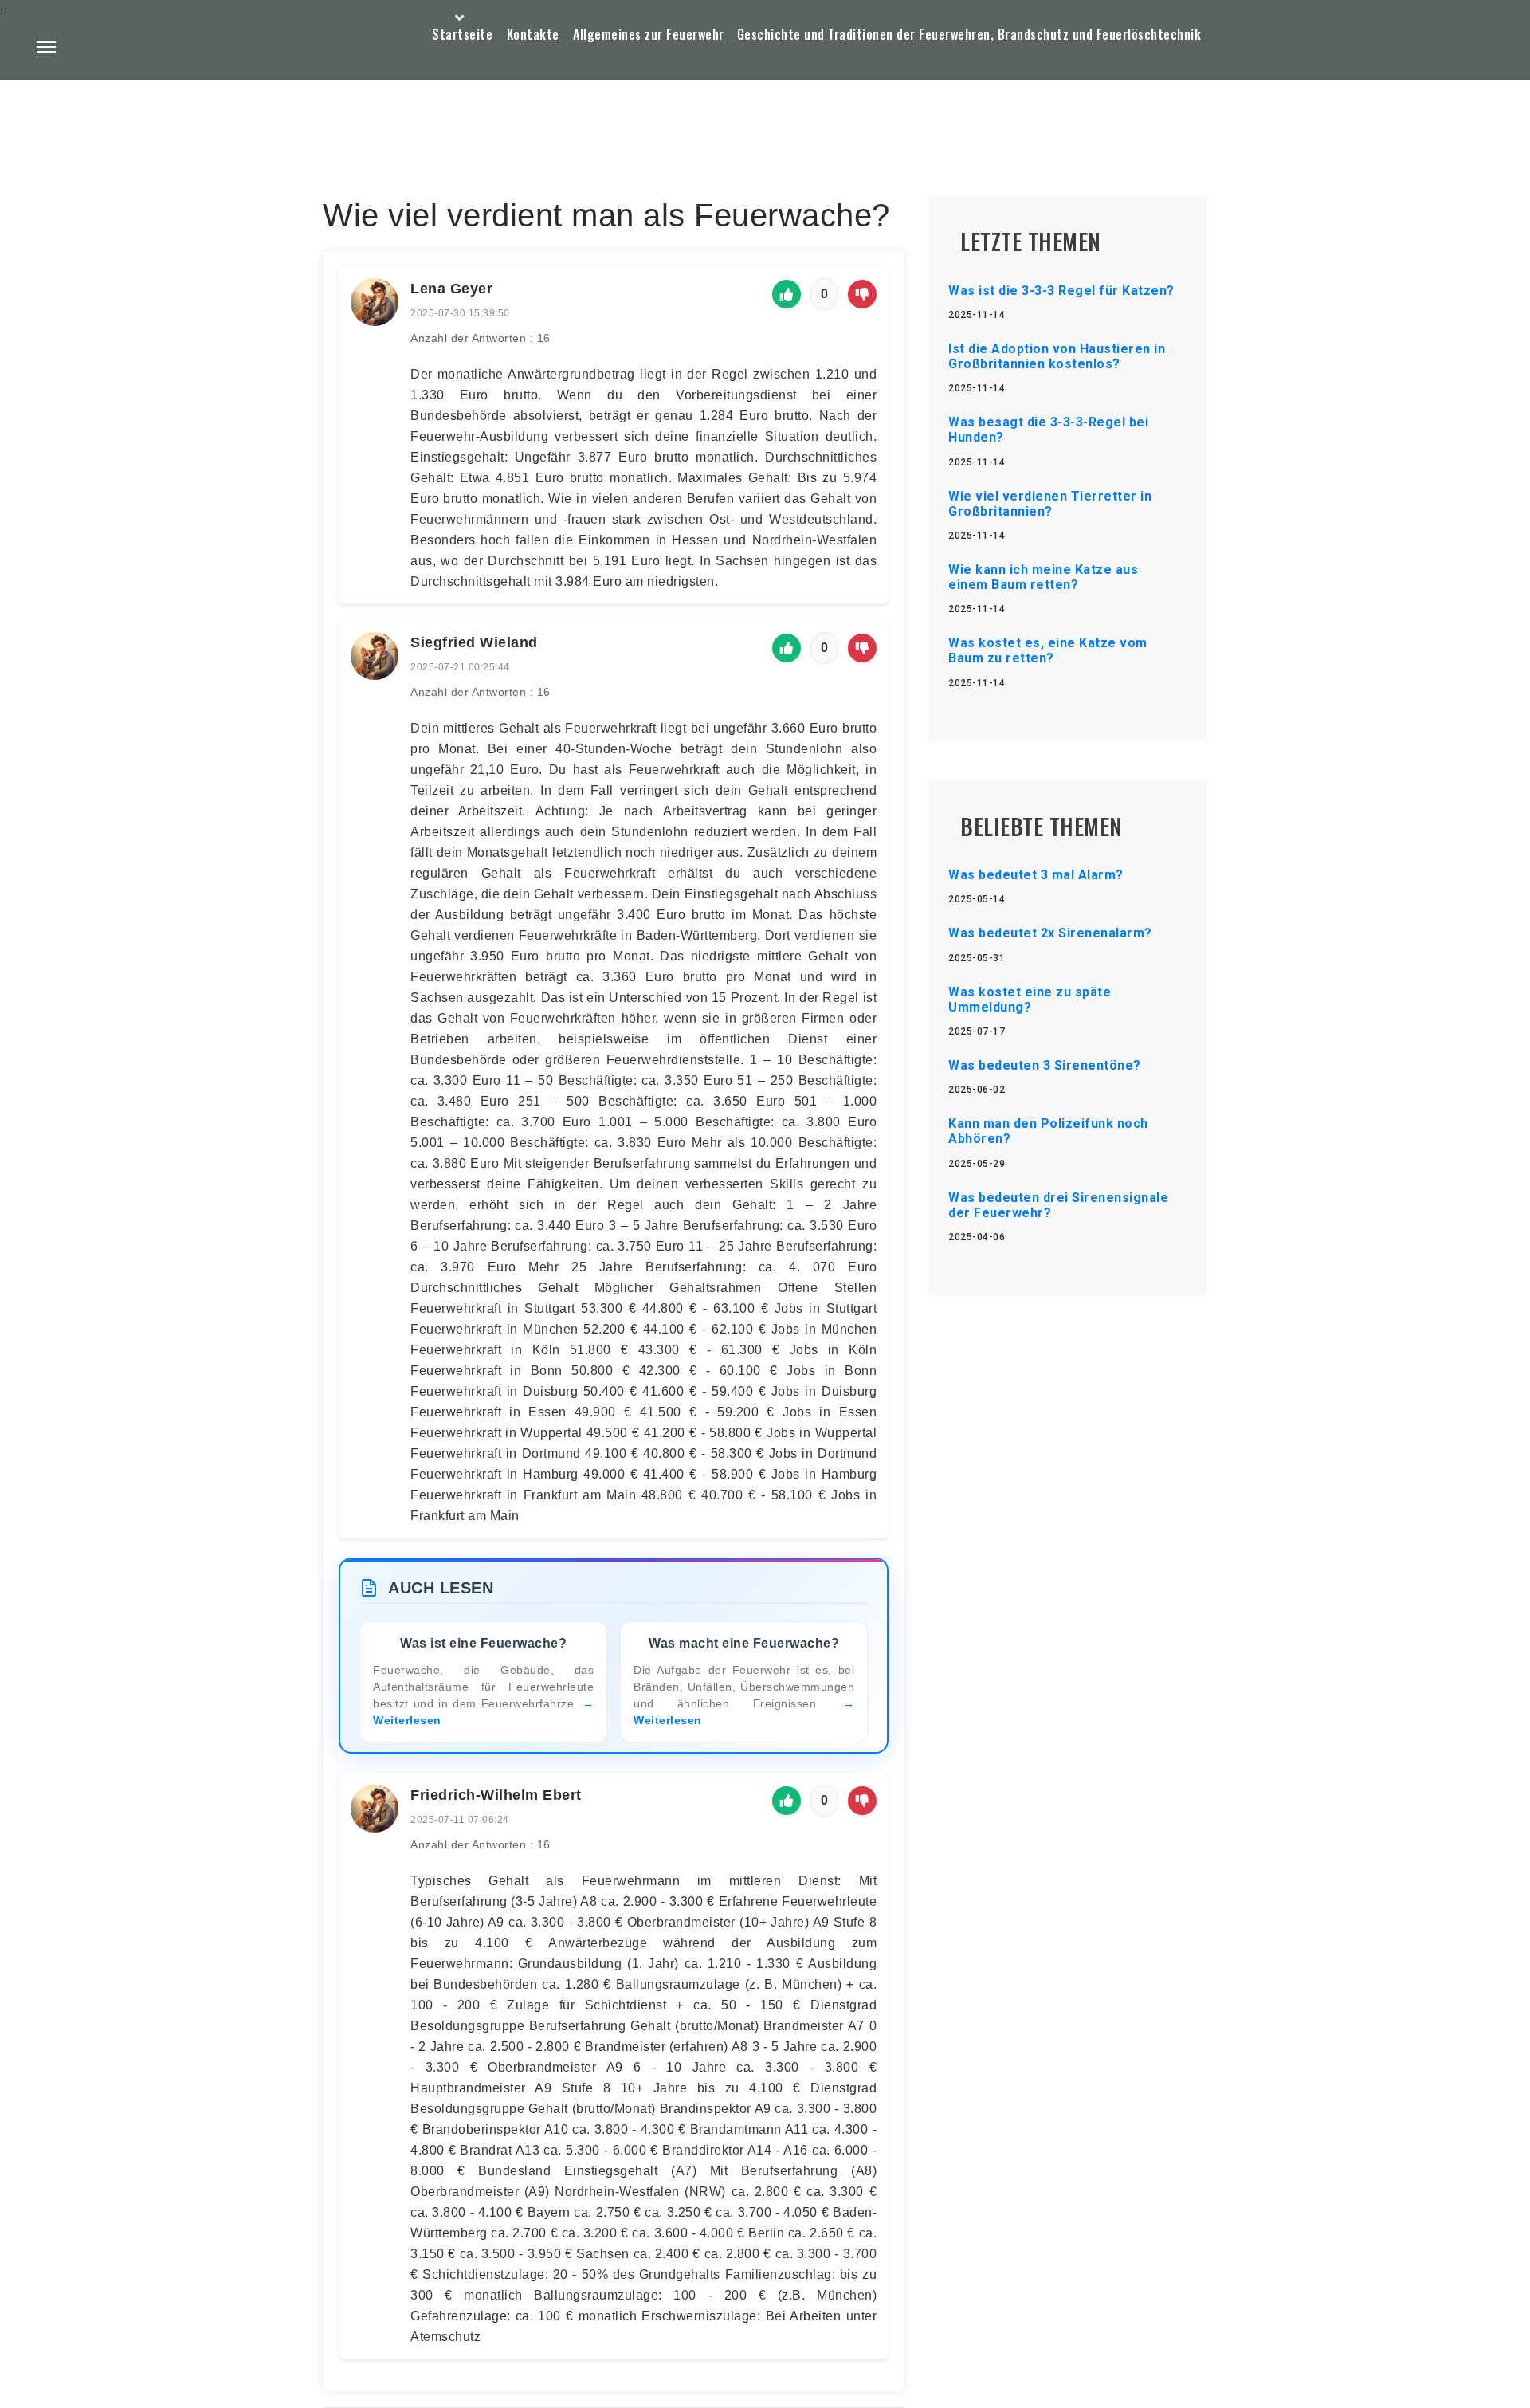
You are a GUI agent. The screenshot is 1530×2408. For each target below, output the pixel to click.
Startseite (462, 34)
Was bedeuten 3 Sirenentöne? (1045, 1065)
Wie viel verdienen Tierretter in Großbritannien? (1050, 504)
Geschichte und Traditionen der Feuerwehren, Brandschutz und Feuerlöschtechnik (969, 34)
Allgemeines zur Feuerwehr (649, 34)
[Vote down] (862, 294)
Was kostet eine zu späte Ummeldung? (1030, 1000)
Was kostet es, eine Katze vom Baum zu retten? (1048, 650)
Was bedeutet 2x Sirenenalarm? (1050, 933)
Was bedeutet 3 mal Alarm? (1036, 875)
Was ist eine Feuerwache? (483, 1643)
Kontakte (533, 34)
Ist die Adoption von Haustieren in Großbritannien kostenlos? (1057, 356)
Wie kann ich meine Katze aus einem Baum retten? (1043, 577)
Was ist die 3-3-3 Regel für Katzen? (1061, 291)
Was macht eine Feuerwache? (744, 1643)
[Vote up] (787, 294)
